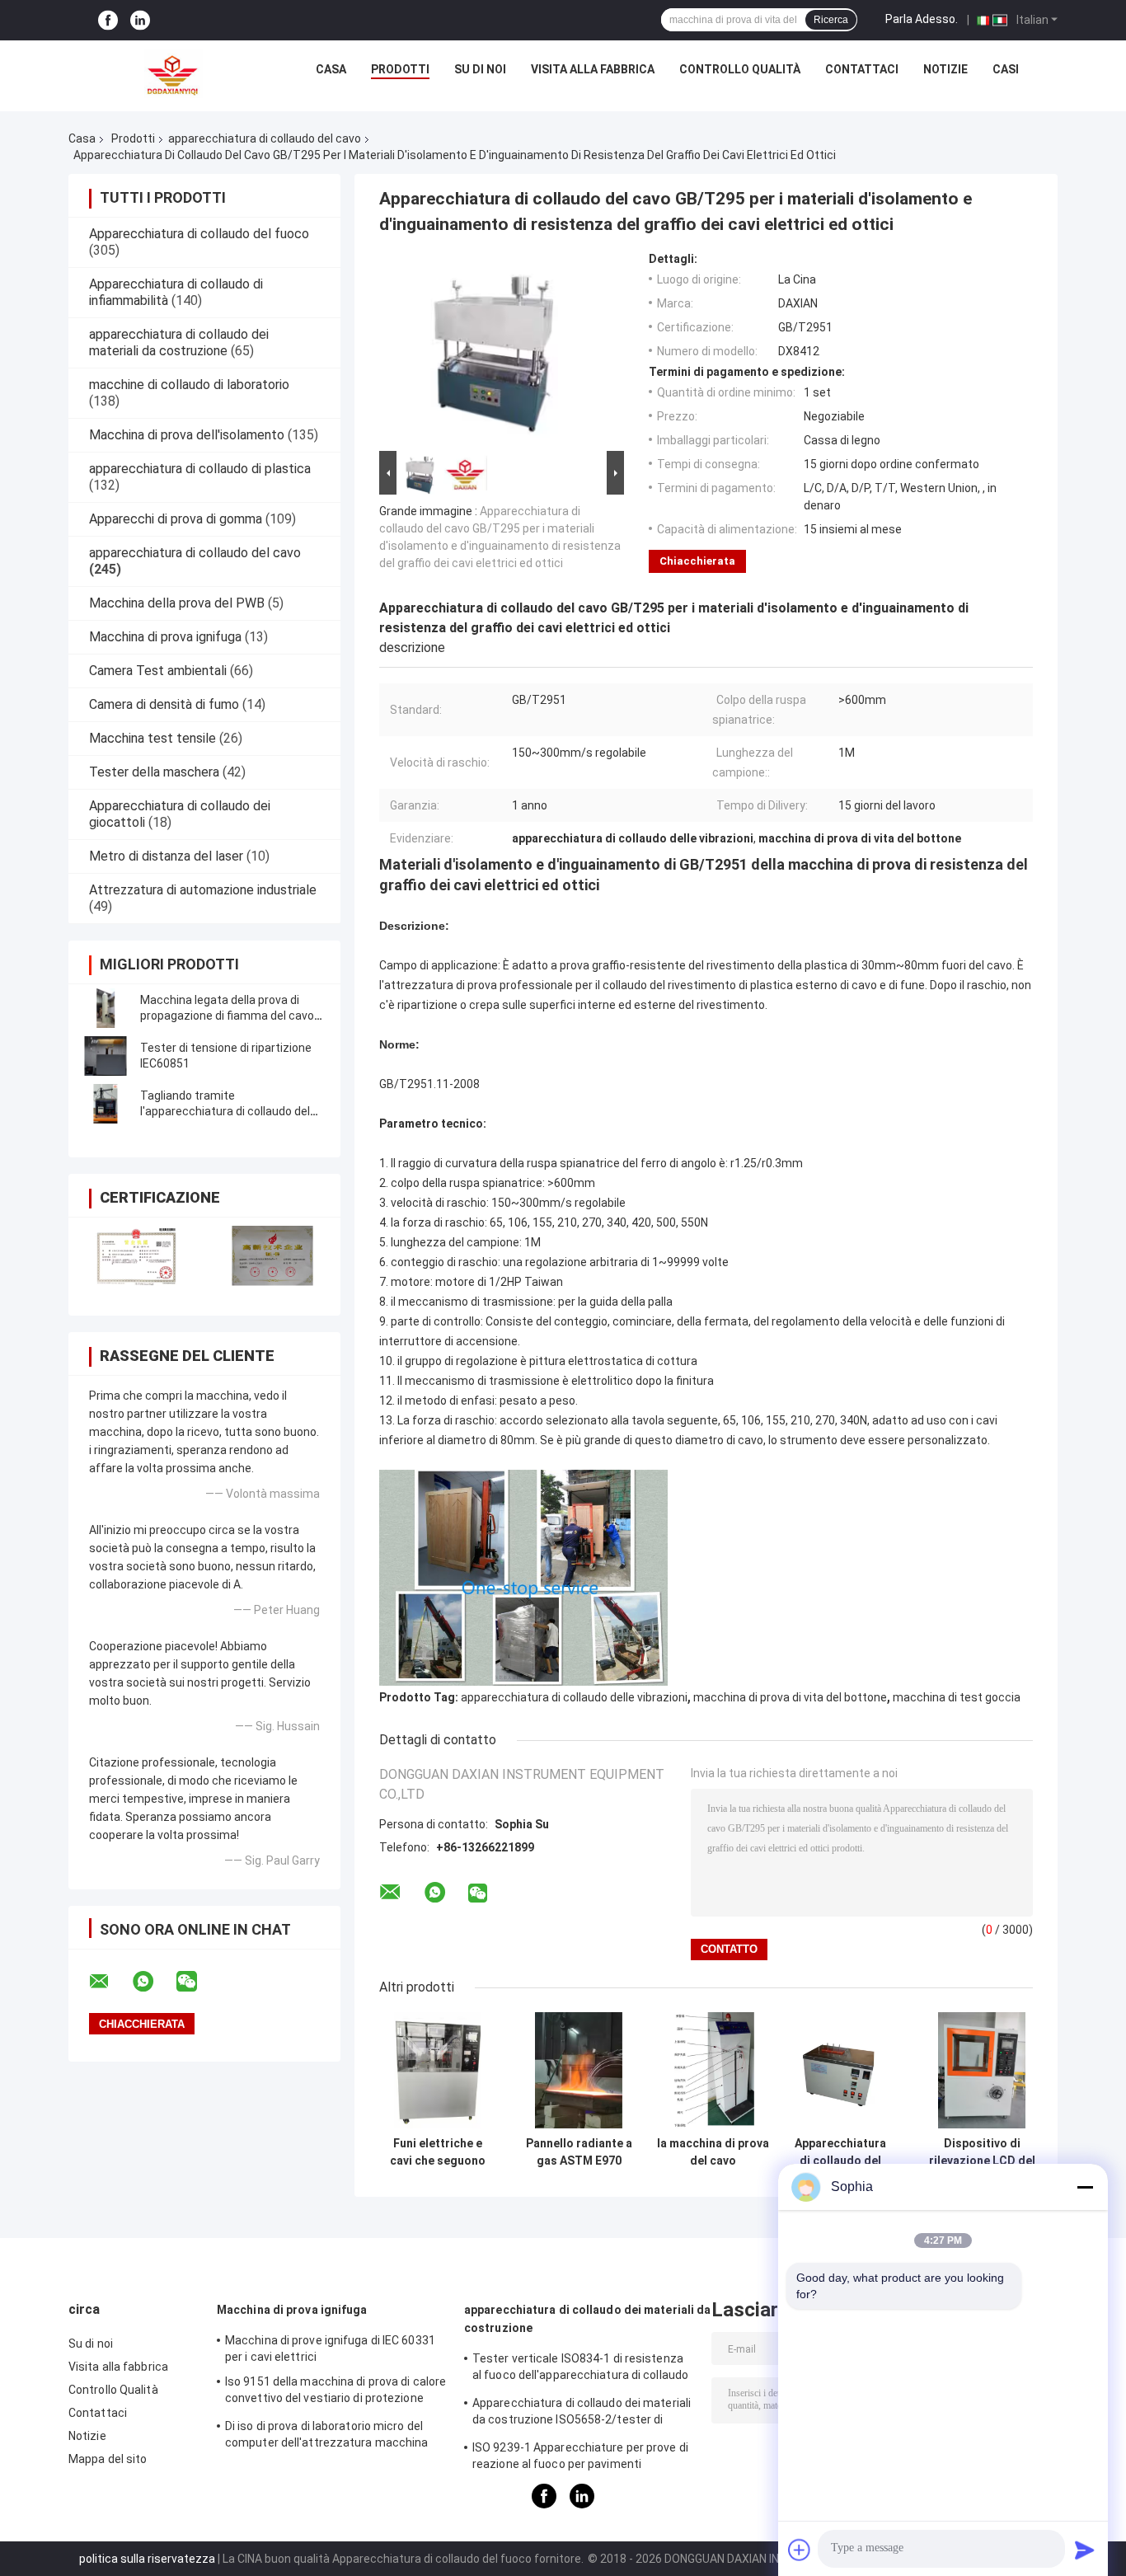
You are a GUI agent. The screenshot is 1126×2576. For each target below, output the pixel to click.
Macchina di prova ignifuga (165, 637)
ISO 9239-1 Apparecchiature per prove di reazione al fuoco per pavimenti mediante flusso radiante (580, 2458)
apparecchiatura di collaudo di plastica (200, 469)
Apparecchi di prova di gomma (176, 519)
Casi (1006, 69)
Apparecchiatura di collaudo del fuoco (199, 234)
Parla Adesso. (922, 19)
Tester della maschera (154, 772)
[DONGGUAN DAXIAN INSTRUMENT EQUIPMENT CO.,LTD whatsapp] (153, 1982)
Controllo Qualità (740, 69)
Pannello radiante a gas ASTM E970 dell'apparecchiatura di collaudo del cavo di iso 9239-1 (579, 2152)
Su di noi (480, 69)
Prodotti (400, 69)
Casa (331, 69)
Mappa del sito (108, 2459)
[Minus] (1085, 2187)
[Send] (1085, 2550)
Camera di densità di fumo (164, 704)
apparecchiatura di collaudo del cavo (265, 138)
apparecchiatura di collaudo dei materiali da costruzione (179, 343)
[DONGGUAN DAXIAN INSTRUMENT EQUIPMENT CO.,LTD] (173, 73)
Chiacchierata (697, 561)
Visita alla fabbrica (593, 69)
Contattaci (862, 69)
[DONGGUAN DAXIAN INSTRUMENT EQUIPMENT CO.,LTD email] (110, 1982)
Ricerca (831, 20)
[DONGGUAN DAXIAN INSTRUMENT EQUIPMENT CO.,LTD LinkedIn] (140, 20)
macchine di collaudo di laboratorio (189, 385)
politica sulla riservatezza (147, 2559)
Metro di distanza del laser (166, 856)
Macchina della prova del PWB (177, 603)
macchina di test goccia (957, 1697)
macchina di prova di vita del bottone (790, 1697)
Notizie (945, 69)
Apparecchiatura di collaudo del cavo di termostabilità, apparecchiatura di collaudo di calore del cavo (840, 2152)
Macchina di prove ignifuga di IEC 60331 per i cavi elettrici (330, 2348)
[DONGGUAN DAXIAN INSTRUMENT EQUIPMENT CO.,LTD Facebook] (108, 20)
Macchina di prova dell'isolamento (187, 435)
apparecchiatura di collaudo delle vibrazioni (574, 1697)
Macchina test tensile (152, 738)
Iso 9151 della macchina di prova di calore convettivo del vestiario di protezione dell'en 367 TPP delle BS (335, 2392)
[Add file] (800, 2550)
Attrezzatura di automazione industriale (203, 890)
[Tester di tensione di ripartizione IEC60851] (106, 1056)
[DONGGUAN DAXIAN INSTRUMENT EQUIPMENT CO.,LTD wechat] (197, 1982)
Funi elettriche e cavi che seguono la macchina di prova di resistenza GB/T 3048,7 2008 (438, 2152)
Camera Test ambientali (158, 671)
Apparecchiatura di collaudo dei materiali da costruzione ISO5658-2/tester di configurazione (582, 2414)
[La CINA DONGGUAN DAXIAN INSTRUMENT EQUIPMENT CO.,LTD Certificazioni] (136, 1256)
